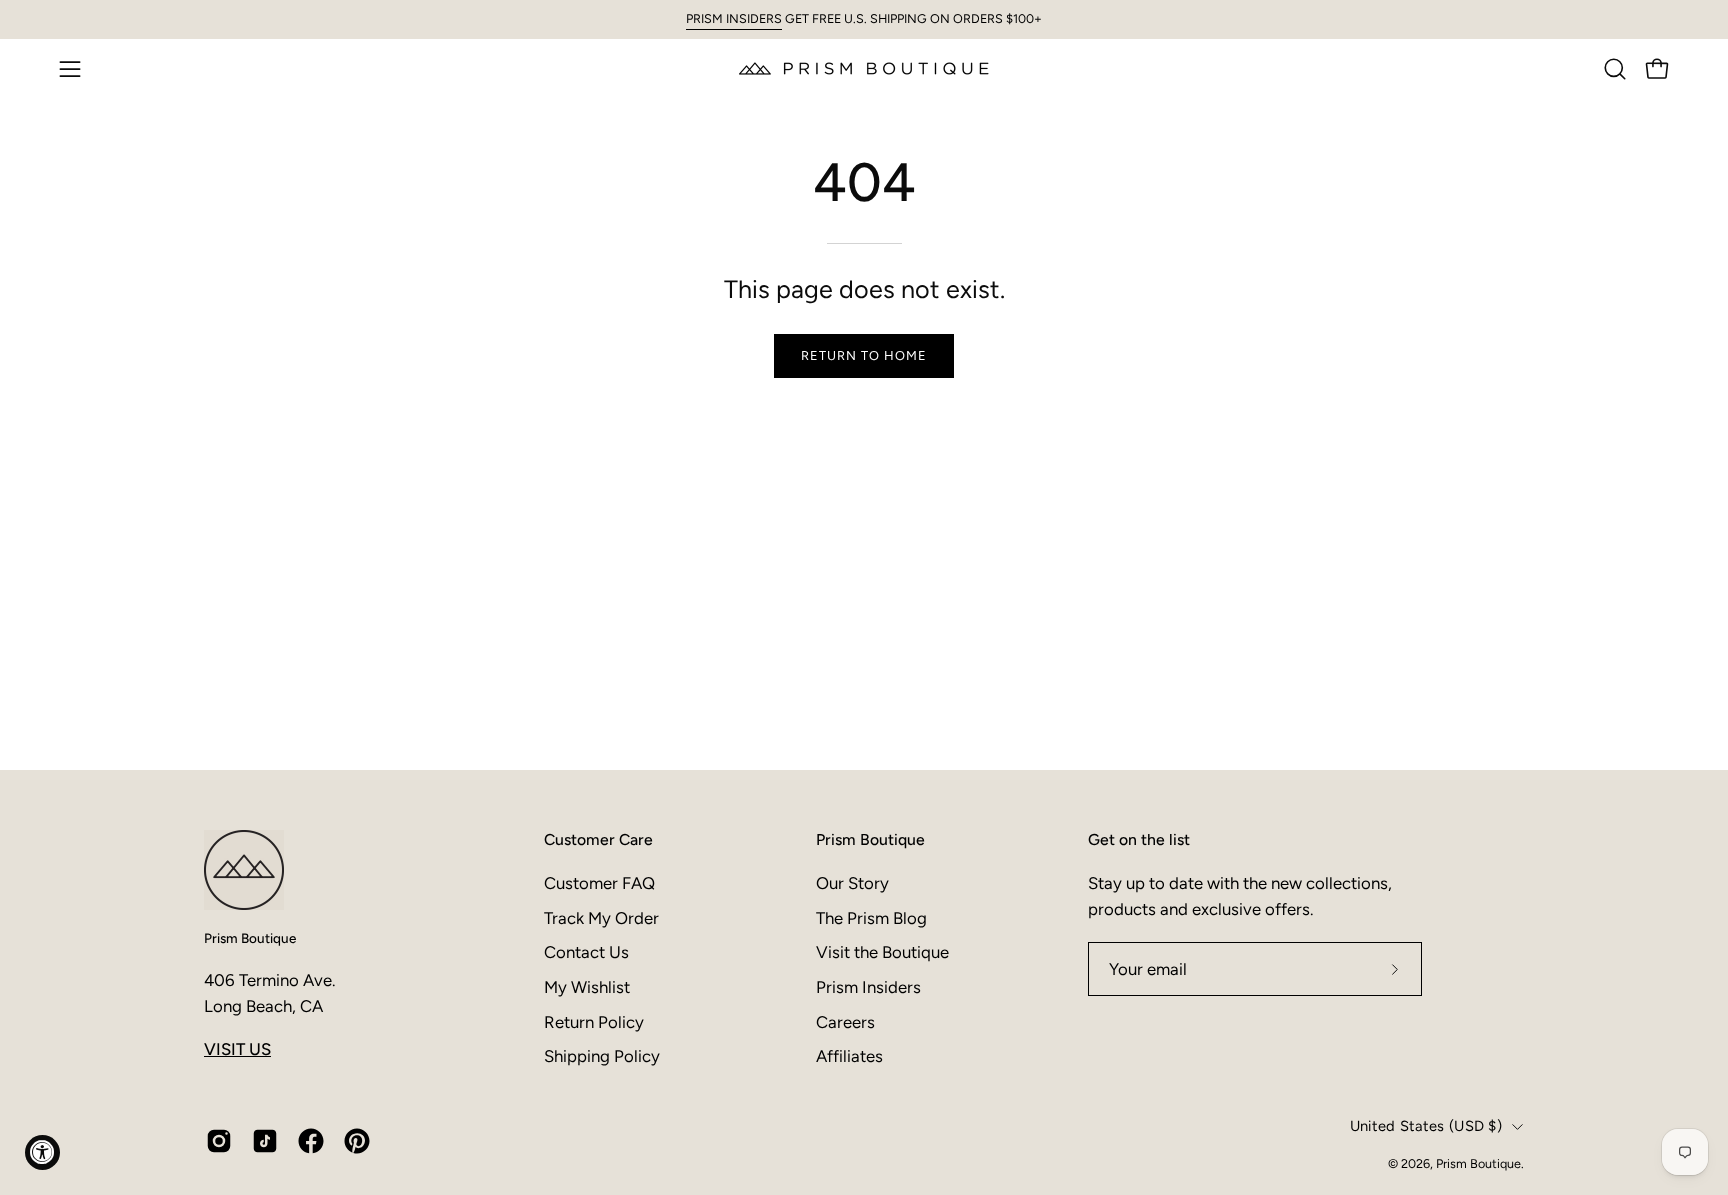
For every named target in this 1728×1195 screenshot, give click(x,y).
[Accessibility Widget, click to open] (42, 1152)
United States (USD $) (1426, 1126)
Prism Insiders (868, 986)
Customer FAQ (599, 883)
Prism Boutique (250, 938)
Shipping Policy (602, 1056)
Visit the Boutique (882, 952)
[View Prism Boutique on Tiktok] (265, 1141)
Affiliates (849, 1056)
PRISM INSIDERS (734, 18)
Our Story (852, 883)
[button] (1615, 69)
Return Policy (594, 1021)
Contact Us (586, 952)
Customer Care (598, 839)
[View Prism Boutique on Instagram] (219, 1141)
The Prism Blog (871, 917)
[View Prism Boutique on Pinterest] (357, 1141)
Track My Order (601, 917)
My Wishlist (587, 986)
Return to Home (863, 355)
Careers (845, 1021)
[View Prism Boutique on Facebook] (311, 1141)
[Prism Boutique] (864, 68)
